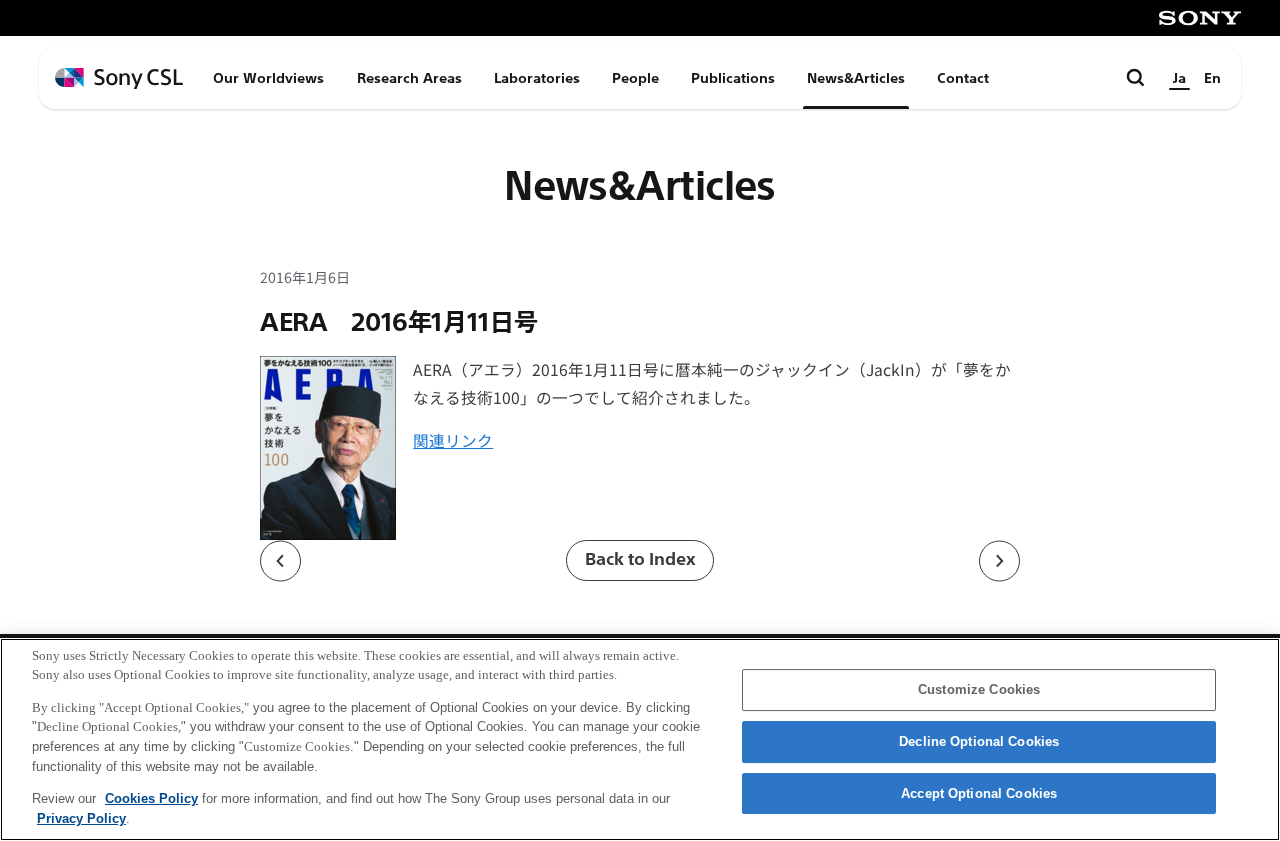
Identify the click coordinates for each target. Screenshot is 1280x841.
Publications (733, 78)
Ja (1179, 78)
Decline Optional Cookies (979, 741)
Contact (963, 78)
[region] (640, 739)
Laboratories (537, 78)
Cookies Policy (151, 798)
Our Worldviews (268, 78)
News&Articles (856, 78)
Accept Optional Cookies (979, 793)
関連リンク (453, 440)
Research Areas (409, 78)
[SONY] (1200, 18)
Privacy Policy (81, 817)
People (635, 78)
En (1212, 78)
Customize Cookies (979, 690)
